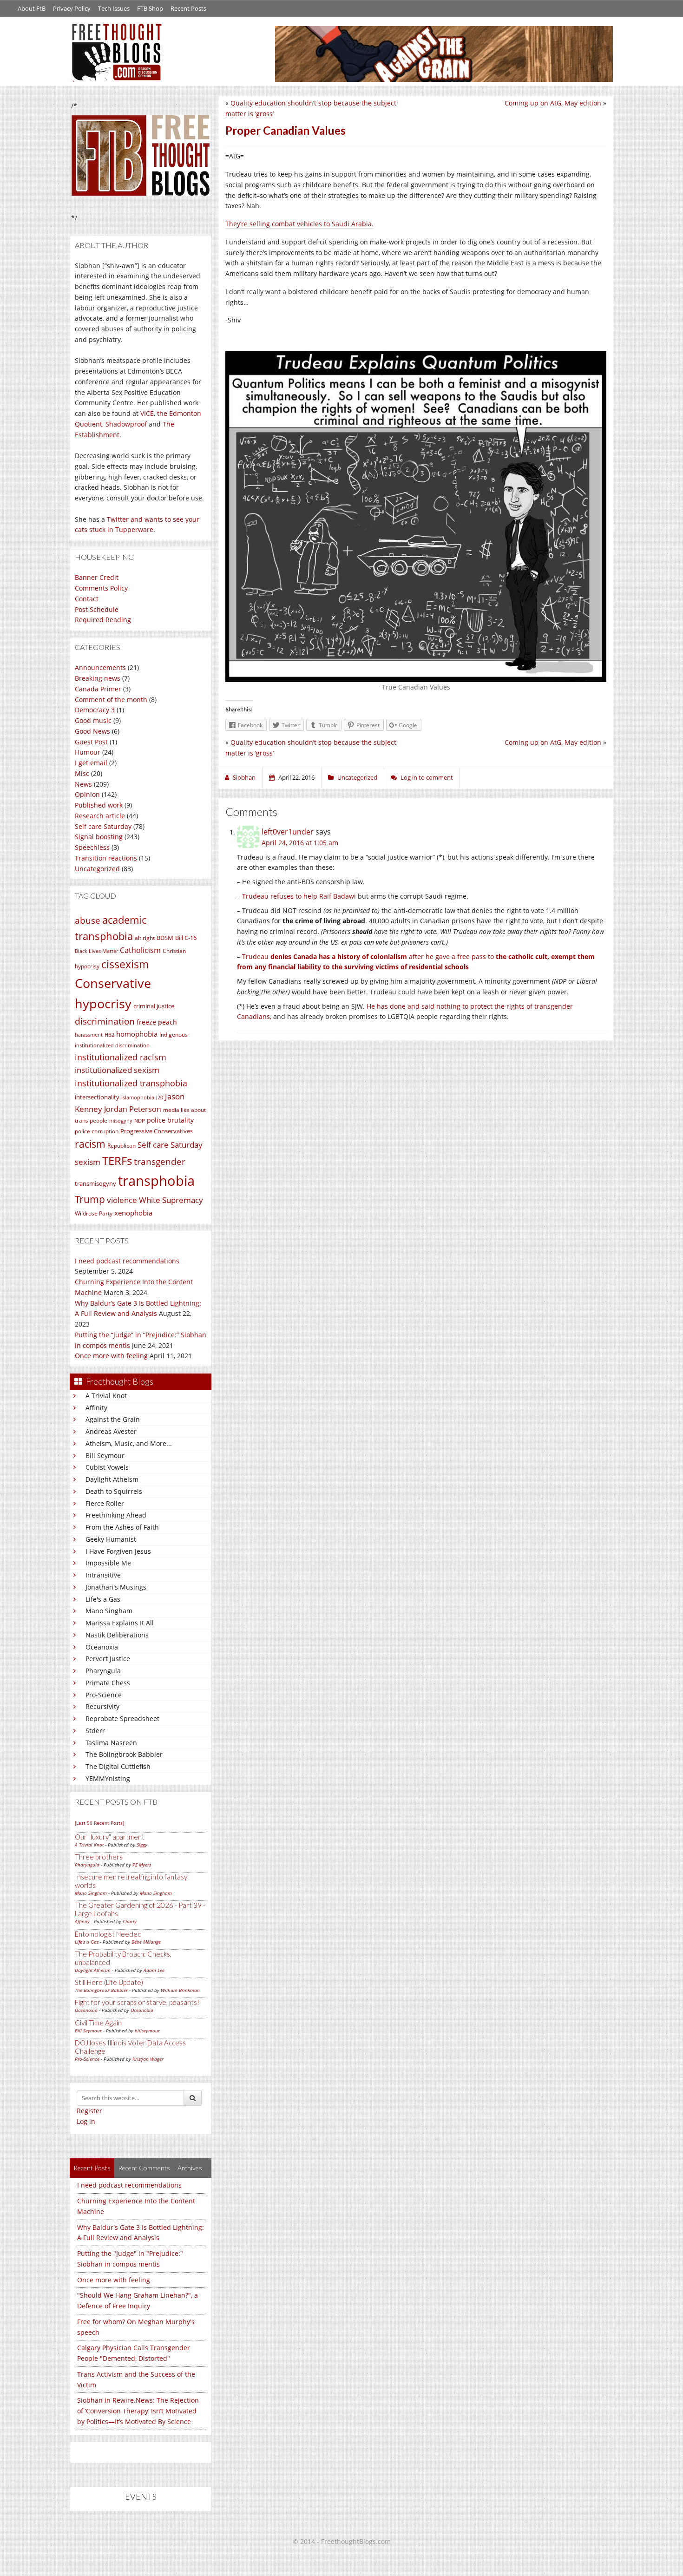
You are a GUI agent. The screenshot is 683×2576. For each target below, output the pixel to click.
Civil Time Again (98, 2023)
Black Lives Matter (96, 951)
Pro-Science (104, 1695)
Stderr (95, 1731)
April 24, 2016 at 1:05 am (300, 843)
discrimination (105, 1021)
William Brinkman (180, 1990)
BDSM (165, 938)
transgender (160, 1161)
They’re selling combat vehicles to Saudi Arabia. (299, 224)
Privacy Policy (72, 8)
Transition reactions (106, 858)
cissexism (125, 964)
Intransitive (103, 1575)
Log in (86, 2121)
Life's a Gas (103, 1599)
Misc (82, 773)
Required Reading (103, 620)
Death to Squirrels (114, 1491)
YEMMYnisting (108, 1778)
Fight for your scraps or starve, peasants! (137, 2002)
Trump (90, 1199)
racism (90, 1144)
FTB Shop (150, 8)
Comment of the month (111, 700)
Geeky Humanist (111, 1539)
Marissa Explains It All (120, 1623)
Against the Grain (113, 1419)
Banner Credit (97, 577)
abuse (88, 920)
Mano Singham (109, 1611)
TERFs (117, 1161)
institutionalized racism (121, 1057)
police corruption (97, 1131)
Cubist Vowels (107, 1467)
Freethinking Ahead (116, 1515)
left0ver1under (288, 832)
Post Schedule (97, 609)
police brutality (170, 1120)
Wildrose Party (94, 1213)
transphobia (156, 1181)
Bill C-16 (186, 938)
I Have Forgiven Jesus (118, 1551)
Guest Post (91, 742)
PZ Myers (142, 1865)
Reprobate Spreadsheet (122, 1718)
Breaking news (98, 678)
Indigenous (174, 1035)
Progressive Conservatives (157, 1131)
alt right (145, 938)
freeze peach (157, 1022)
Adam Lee (154, 1970)
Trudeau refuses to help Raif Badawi (299, 896)
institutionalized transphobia (131, 1083)
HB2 (109, 1035)
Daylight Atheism (112, 1479)
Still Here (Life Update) (109, 1982)
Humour (88, 752)
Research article (100, 816)
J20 (160, 1097)
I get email (91, 763)
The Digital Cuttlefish (118, 1766)
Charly (130, 1921)
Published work (99, 805)
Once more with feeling (111, 1356)
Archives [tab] (190, 2168)
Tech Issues (114, 8)
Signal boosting (99, 837)
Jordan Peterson (133, 1109)
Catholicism (140, 950)
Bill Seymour (105, 1456)
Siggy (142, 1845)
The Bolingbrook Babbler (124, 1754)
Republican (121, 1146)
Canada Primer (98, 689)
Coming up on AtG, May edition (553, 103)
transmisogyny (95, 1183)
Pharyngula (103, 1671)
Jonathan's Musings (116, 1587)
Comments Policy (101, 588)
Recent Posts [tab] (92, 2168)
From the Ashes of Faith (122, 1527)
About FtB (32, 8)
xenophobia (133, 1213)
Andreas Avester (111, 1431)
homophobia (137, 1034)
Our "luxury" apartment (110, 1837)
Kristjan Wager (148, 2059)
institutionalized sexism (117, 1070)
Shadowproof (126, 424)
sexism (88, 1162)
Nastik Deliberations (117, 1635)
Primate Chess (108, 1683)
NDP (140, 1121)
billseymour (147, 2031)
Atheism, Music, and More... (129, 1443)
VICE (147, 413)
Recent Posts (188, 8)
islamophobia (138, 1097)
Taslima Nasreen (111, 1743)
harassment (89, 1035)
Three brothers (99, 1857)
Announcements (100, 667)
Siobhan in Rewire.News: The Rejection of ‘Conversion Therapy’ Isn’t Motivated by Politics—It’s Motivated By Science (138, 2411)
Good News (92, 731)
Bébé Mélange (146, 1942)
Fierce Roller (105, 1503)
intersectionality (97, 1097)
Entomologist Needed (108, 1934)
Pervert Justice (108, 1659)
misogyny (121, 1121)
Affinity (96, 1408)
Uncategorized (97, 869)
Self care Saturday (103, 826)
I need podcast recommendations (127, 1261)
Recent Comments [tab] (144, 2168)
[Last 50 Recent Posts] (99, 1823)
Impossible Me (108, 1563)
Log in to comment (427, 777)
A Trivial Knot (106, 1396)
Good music (93, 720)
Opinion (87, 794)
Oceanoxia (102, 1647)
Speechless (92, 847)
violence (122, 1200)
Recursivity (102, 1706)
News (83, 784)
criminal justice (154, 1006)
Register (89, 2111)
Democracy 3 (95, 710)
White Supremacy (171, 1200)
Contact (87, 599)
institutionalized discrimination (112, 1045)
